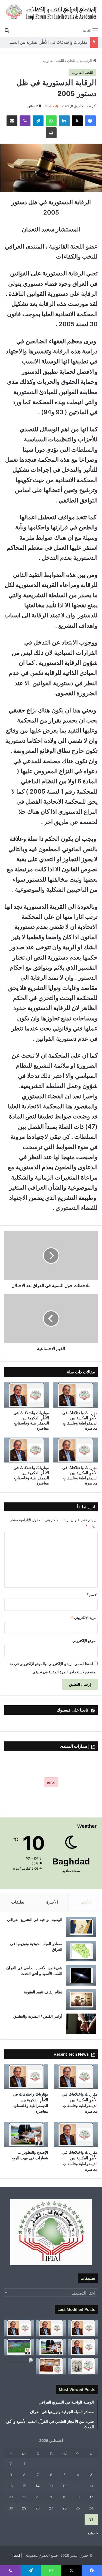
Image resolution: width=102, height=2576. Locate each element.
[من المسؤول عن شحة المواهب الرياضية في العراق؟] (19, 2366)
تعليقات (18, 1902)
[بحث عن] (7, 30)
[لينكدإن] (64, 121)
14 (38, 2486)
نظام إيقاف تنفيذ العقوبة (43, 1992)
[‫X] (77, 121)
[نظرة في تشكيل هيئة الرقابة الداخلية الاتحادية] (51, 2366)
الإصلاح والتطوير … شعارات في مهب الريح (52, 42)
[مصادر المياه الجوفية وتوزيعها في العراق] (81, 1951)
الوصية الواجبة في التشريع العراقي (35, 1920)
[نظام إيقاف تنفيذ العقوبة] (81, 2000)
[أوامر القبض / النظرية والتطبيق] (81, 2024)
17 (91, 2497)
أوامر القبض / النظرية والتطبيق (38, 2016)
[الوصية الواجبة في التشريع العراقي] (81, 1927)
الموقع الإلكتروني (85, 1641)
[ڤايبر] (25, 121)
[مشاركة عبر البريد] (12, 121)
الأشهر (85, 1902)
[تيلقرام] (38, 121)
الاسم (92, 1594)
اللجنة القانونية (53, 61)
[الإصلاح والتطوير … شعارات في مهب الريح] (26, 2135)
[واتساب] (51, 121)
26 (64, 2508)
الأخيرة (52, 1902)
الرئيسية (86, 61)
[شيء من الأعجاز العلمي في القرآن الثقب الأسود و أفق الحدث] (81, 1975)
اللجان (72, 61)
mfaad (15, 2555)
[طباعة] (51, 133)
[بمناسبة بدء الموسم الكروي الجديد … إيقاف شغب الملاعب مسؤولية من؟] (19, 2347)
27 (51, 2508)
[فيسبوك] (90, 121)
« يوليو (93, 2533)
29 (24, 2508)
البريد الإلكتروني (84, 1618)
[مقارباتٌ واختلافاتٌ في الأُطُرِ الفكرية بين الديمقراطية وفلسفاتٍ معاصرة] (76, 1395)
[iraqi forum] (51, 12)
